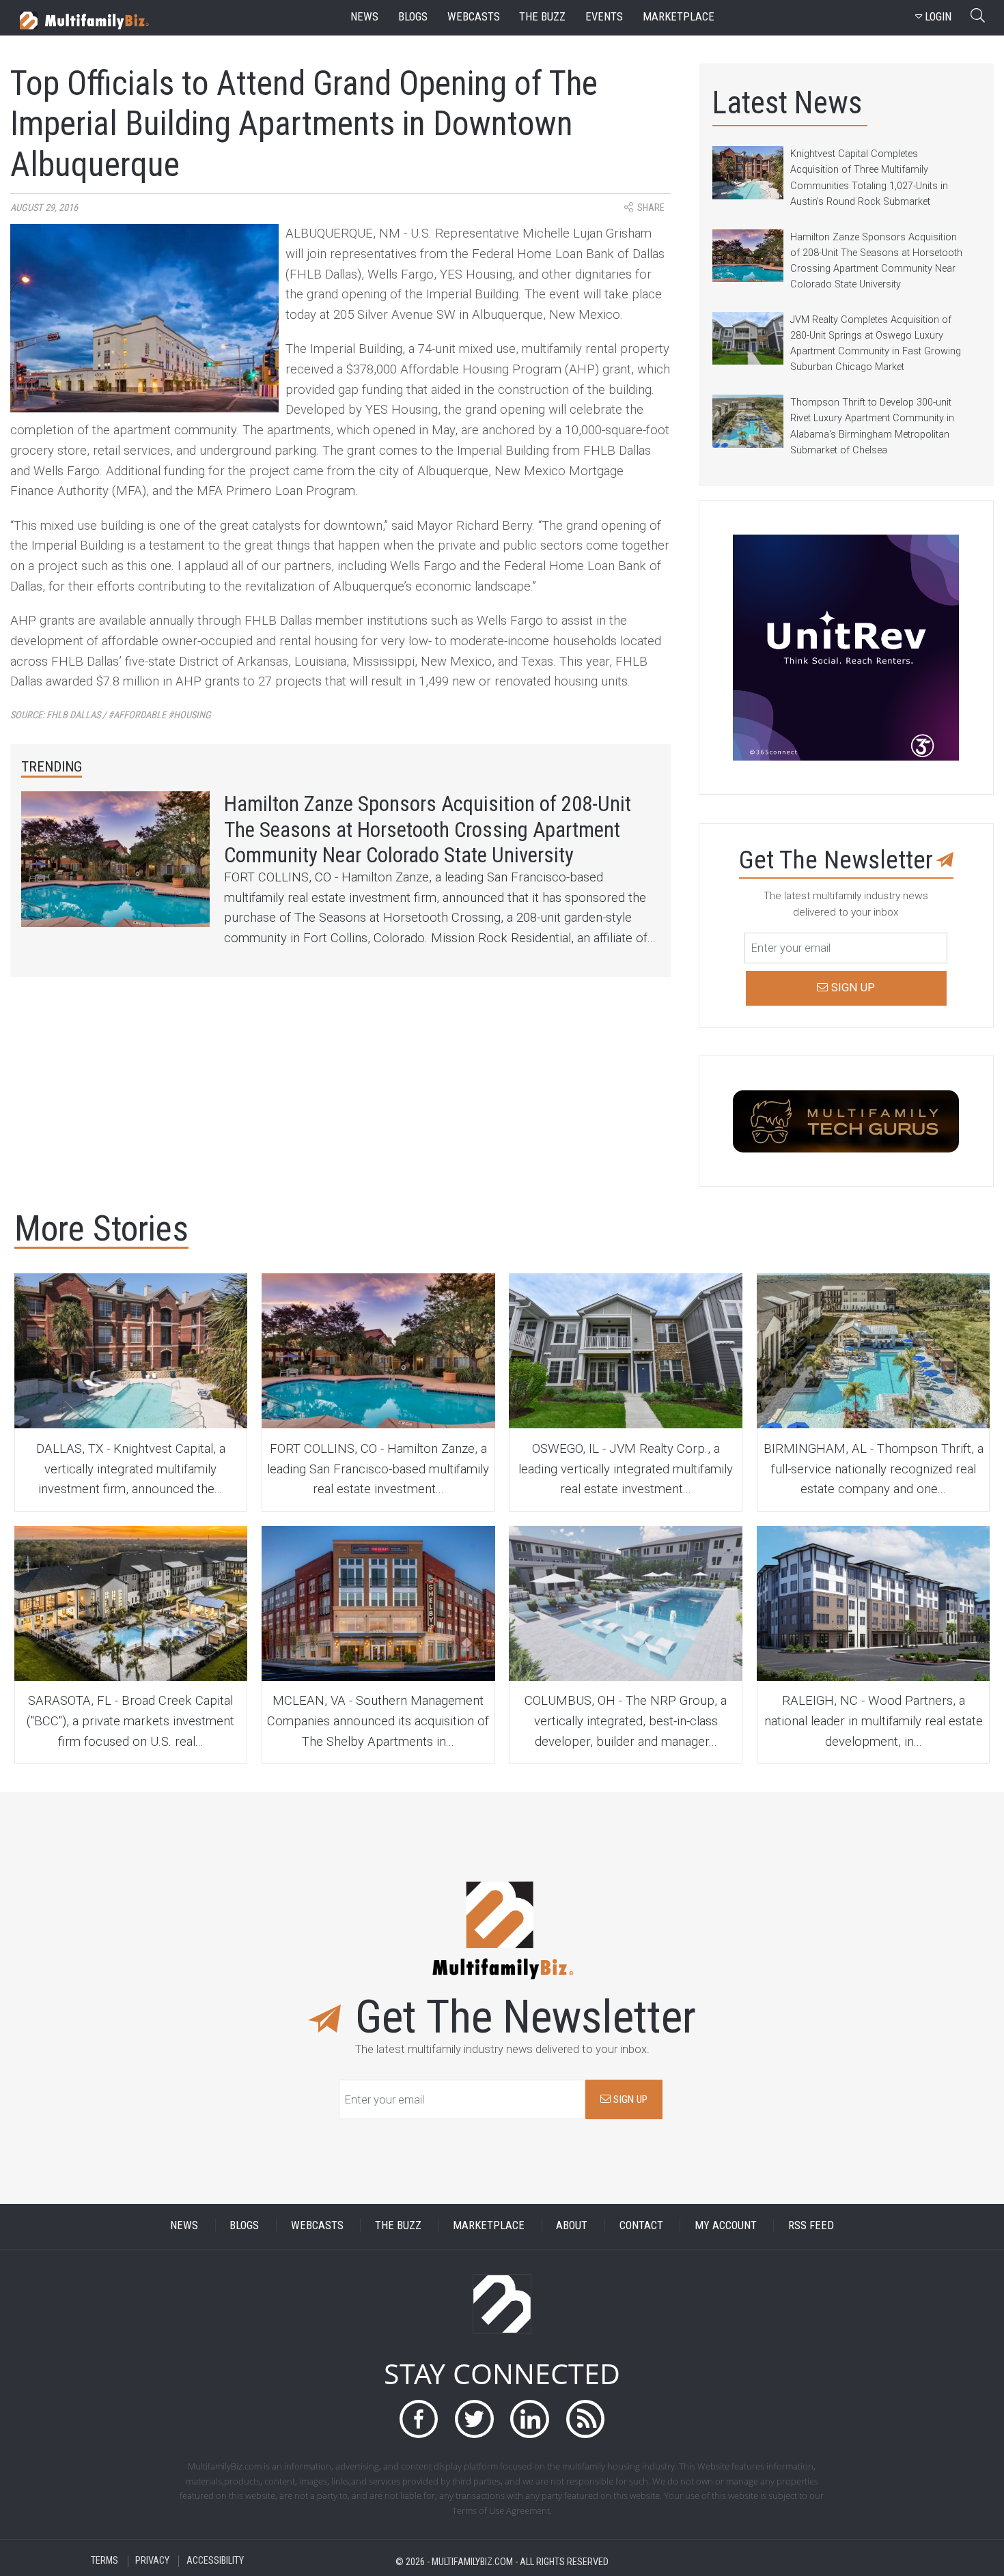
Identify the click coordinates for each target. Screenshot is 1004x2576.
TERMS (104, 2561)
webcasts (474, 17)
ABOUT (572, 2225)
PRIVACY (152, 2561)
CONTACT (641, 2225)
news (364, 17)
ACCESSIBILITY (215, 2561)
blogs (413, 17)
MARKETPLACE (489, 2225)
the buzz (542, 17)
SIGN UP (629, 2099)
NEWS (184, 2225)
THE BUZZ (398, 2225)
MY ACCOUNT (726, 2225)
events (604, 17)
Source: (111, 715)
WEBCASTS (317, 2225)
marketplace (679, 17)
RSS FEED (811, 2225)
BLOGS (244, 2225)
